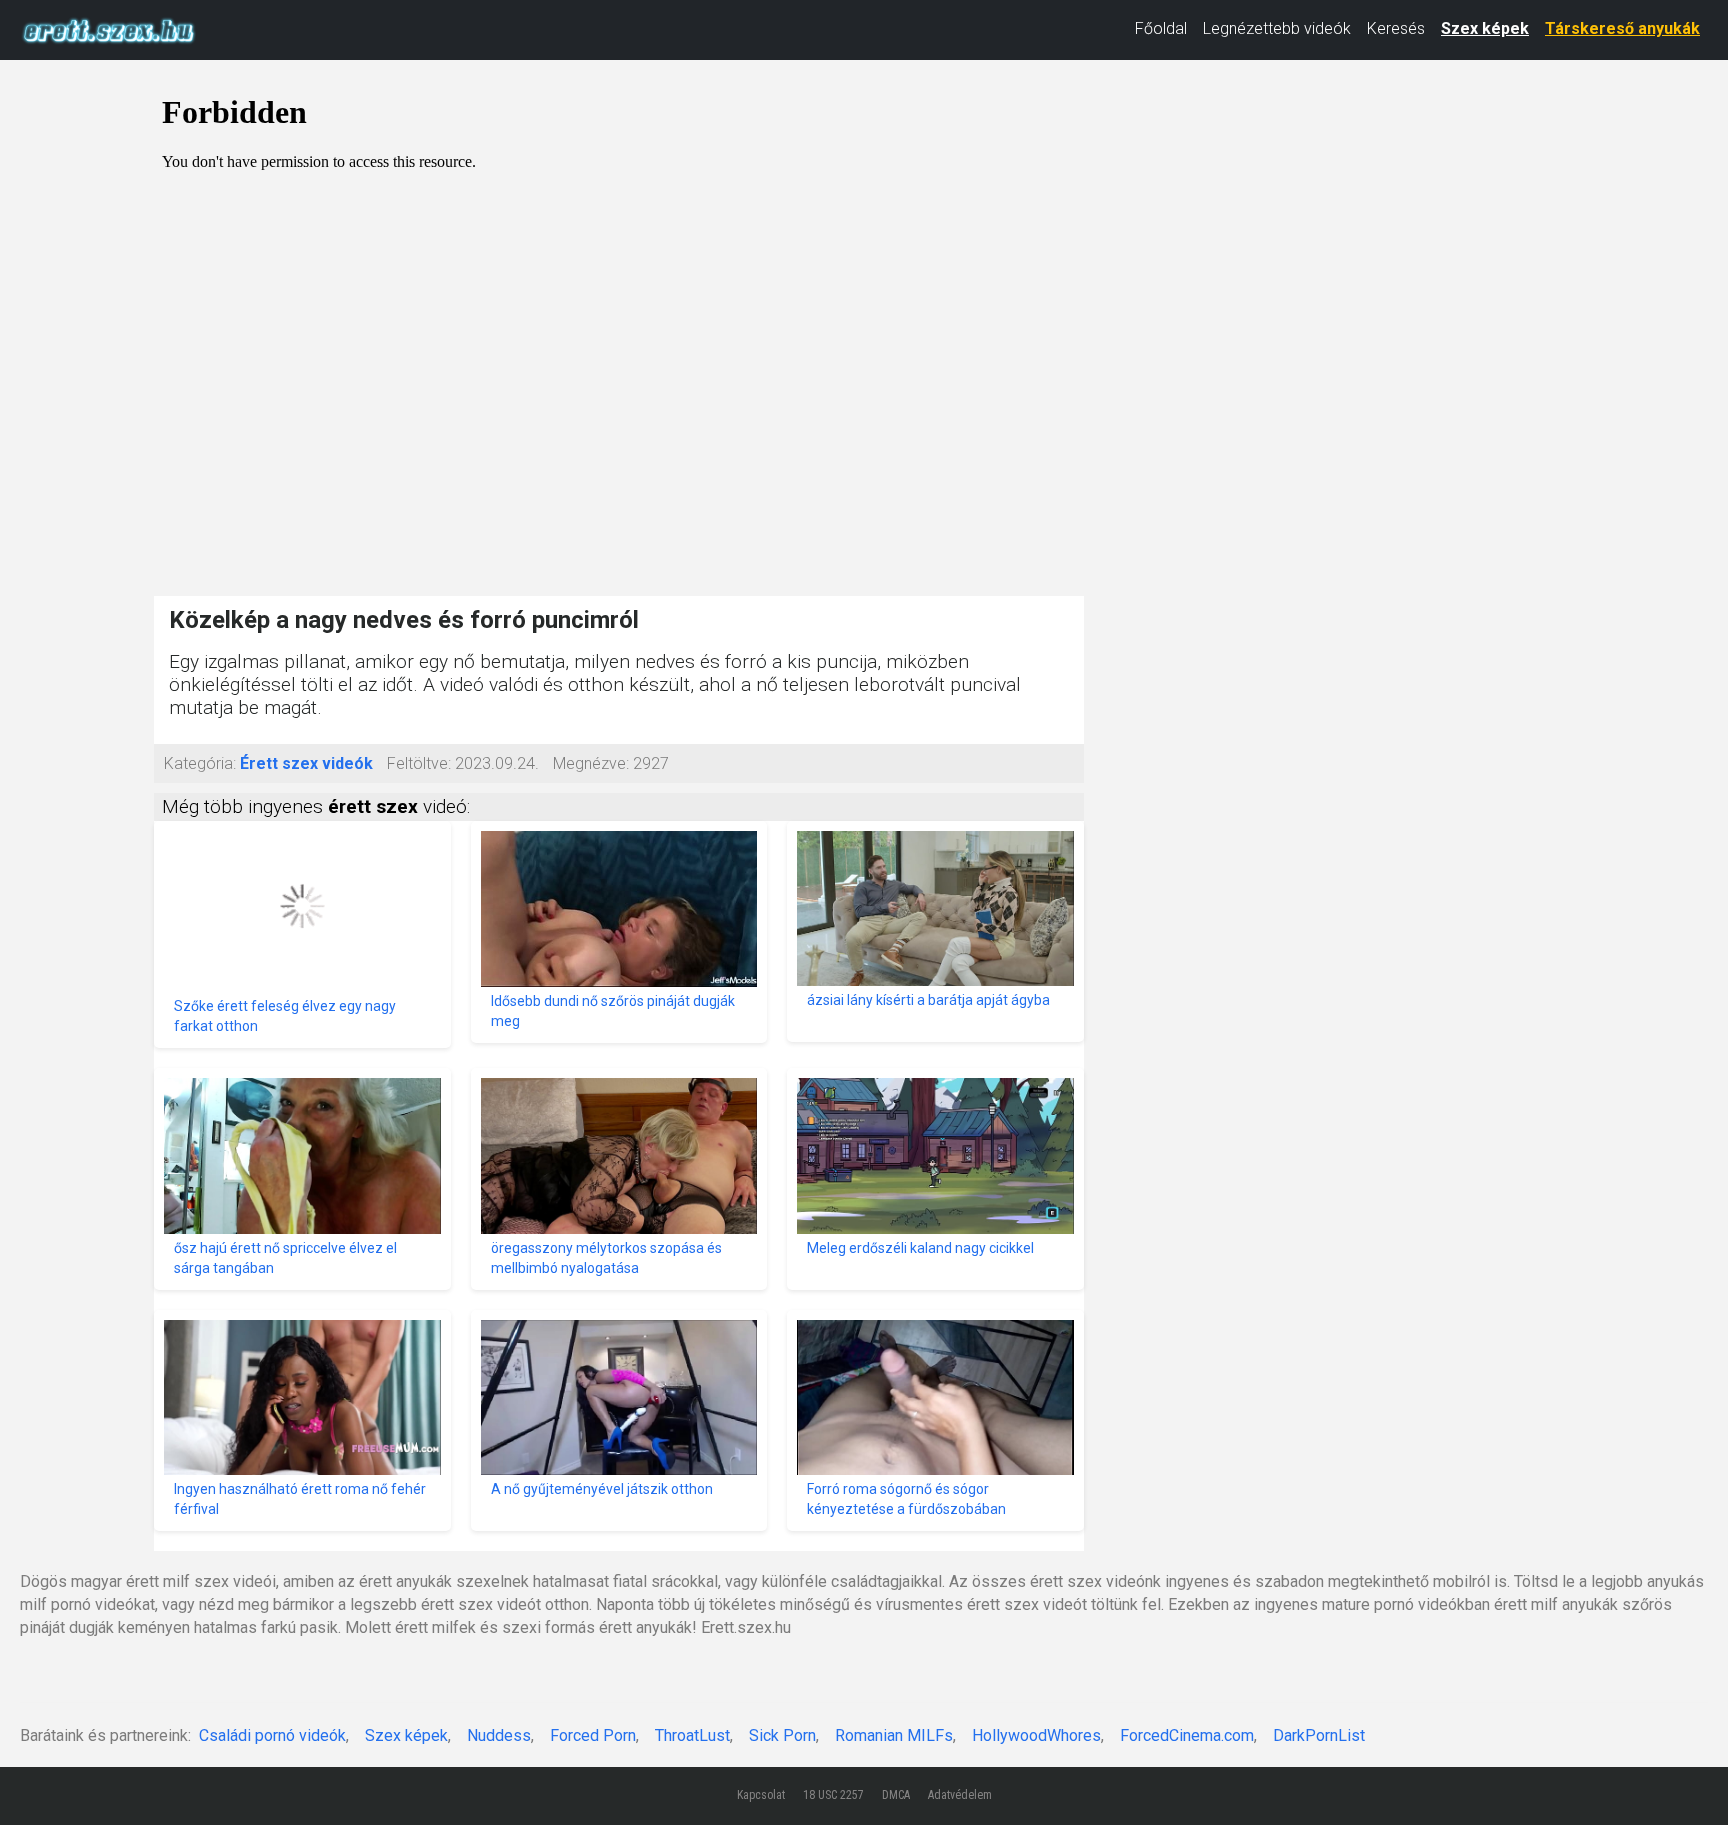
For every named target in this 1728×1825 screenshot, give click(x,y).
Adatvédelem (960, 1795)
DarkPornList (1319, 1735)
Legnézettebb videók (1277, 28)
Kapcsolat (761, 1795)
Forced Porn (593, 1735)
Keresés (1396, 28)
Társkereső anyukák (1622, 28)
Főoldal (1161, 28)
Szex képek (1485, 28)
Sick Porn (782, 1735)
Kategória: (200, 763)
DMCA (896, 1795)
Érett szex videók (306, 763)
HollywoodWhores (1036, 1735)
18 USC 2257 (833, 1795)
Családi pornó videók (272, 1735)
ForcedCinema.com (1187, 1735)
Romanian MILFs (894, 1735)
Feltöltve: (419, 763)
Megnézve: (591, 763)
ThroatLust (692, 1735)
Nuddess (499, 1735)
